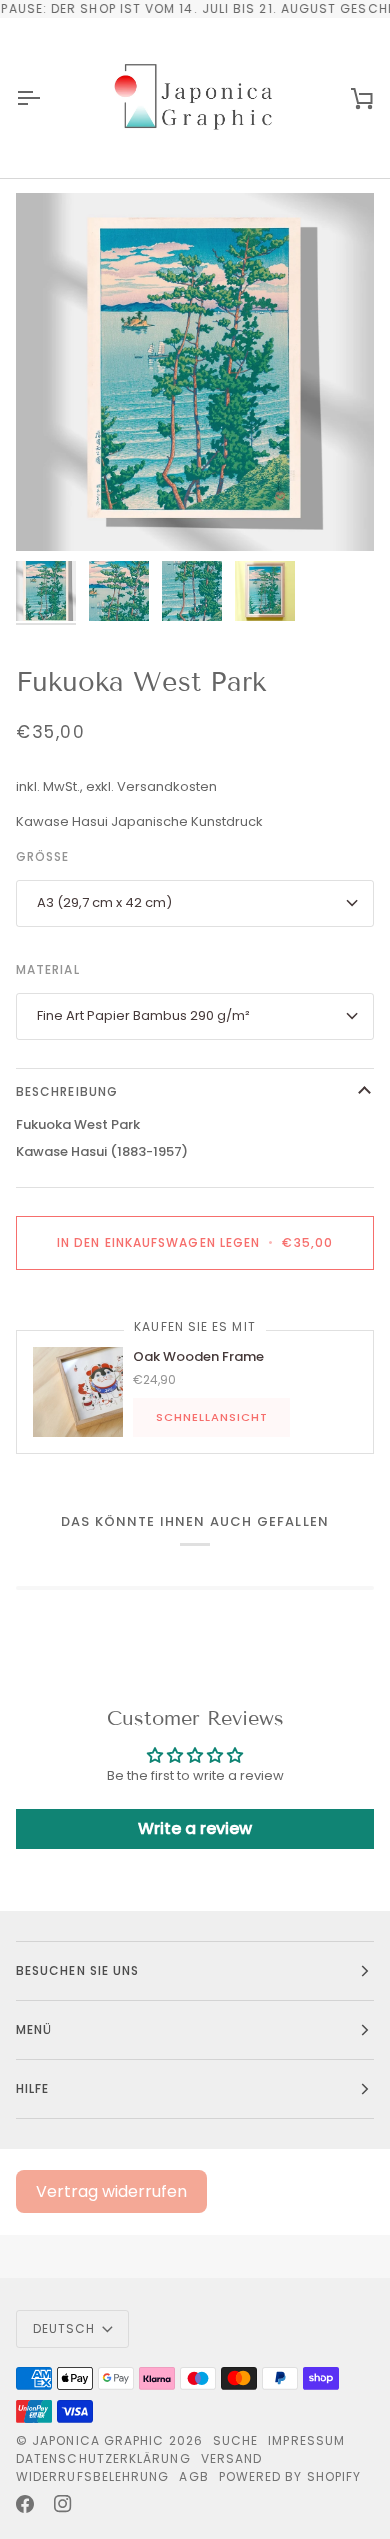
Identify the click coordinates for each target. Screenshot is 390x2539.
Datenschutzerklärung (103, 2458)
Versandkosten (167, 786)
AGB (193, 2476)
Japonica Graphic (98, 2440)
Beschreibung (67, 1091)
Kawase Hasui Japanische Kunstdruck (139, 821)
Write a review (195, 1828)
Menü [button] (34, 2029)
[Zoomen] (53, 513)
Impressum (306, 2440)
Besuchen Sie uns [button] (77, 1970)
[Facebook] (25, 2504)
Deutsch (64, 2328)
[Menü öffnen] (46, 98)
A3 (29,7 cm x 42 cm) (104, 902)
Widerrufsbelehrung (92, 2476)
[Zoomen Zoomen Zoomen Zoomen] (195, 372)
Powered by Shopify (290, 2476)
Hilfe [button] (32, 2088)
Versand (232, 2458)
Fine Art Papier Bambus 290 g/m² (143, 1015)
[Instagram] (63, 2504)
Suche (235, 2440)
